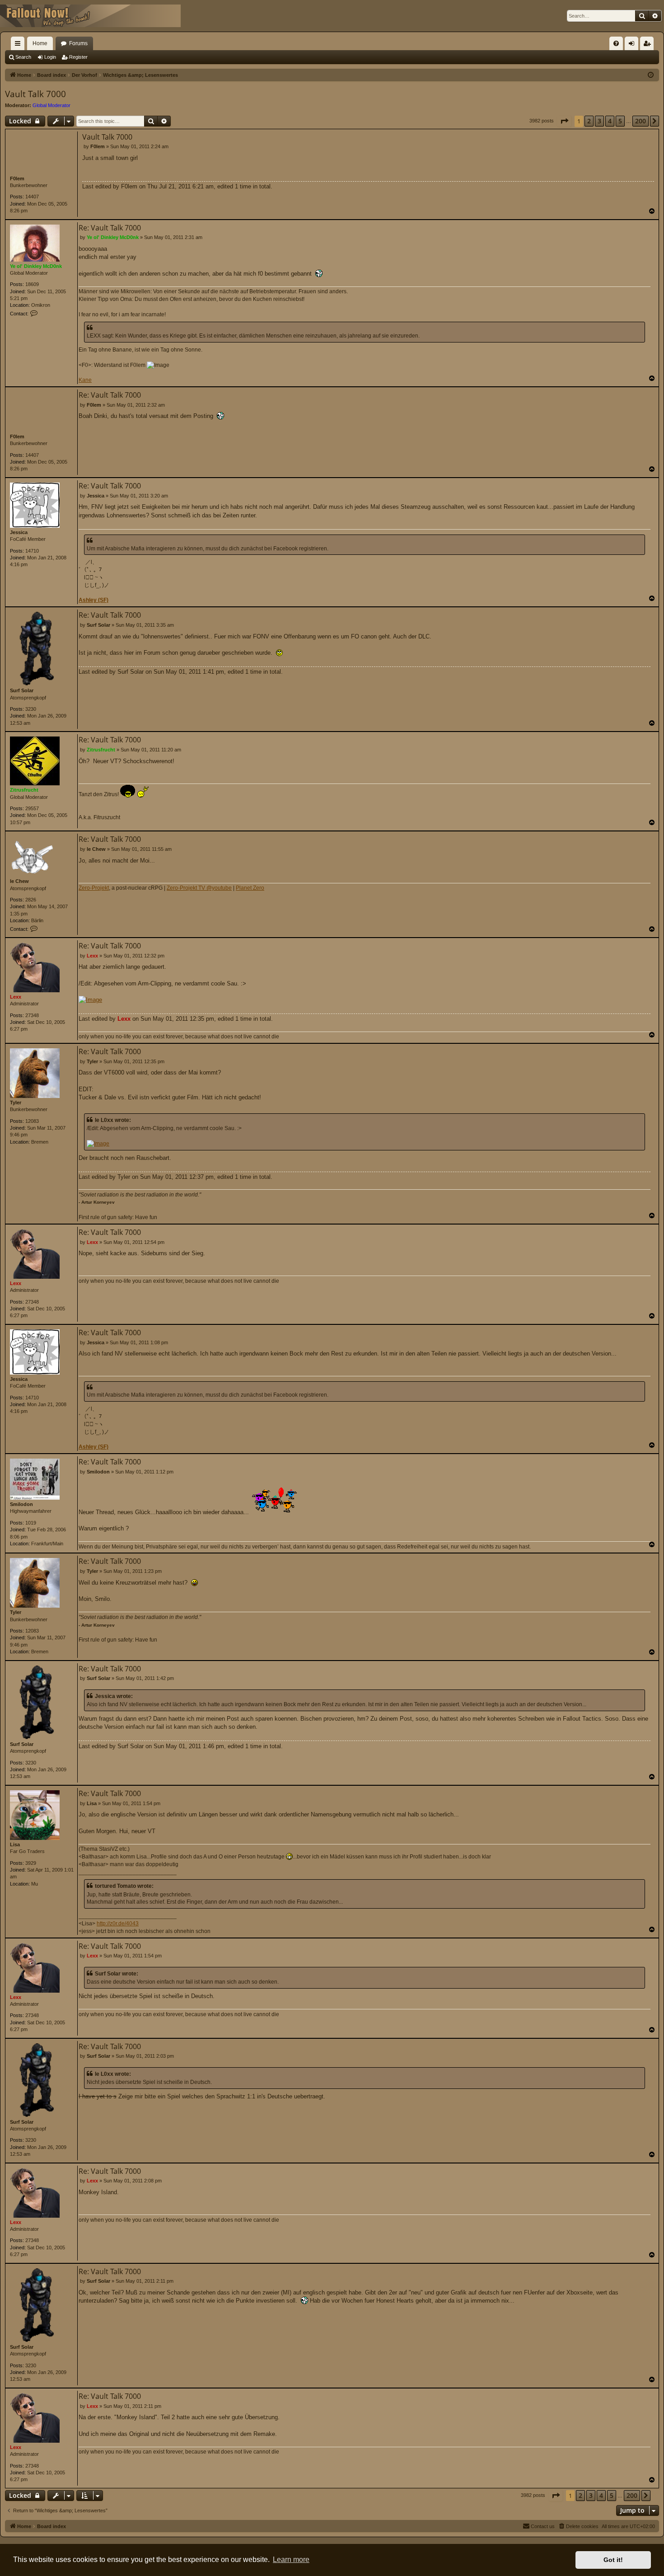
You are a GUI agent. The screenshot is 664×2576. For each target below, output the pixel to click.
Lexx (16, 997)
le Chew (19, 881)
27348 (32, 1015)
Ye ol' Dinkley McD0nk (36, 266)
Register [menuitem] (649, 45)
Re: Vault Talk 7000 (110, 228)
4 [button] (610, 121)
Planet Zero (250, 888)
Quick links (19, 45)
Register (78, 57)
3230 (31, 709)
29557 (32, 808)
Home (40, 43)
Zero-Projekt (94, 888)
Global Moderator (51, 105)
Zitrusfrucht (24, 790)
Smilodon (21, 1504)
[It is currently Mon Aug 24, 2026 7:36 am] (651, 75)
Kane (85, 380)
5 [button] (620, 121)
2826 (31, 900)
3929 (31, 1863)
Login (50, 57)
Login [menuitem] (633, 45)
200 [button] (641, 121)
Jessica (19, 532)
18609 (32, 284)
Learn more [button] (291, 2560)
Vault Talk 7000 (35, 94)
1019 (31, 1523)
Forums (78, 43)
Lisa (15, 1844)
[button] (564, 121)
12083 (32, 1121)
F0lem (17, 178)
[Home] (90, 16)
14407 (32, 197)
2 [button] (589, 121)
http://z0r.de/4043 (118, 1924)
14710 (32, 551)
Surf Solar (22, 690)
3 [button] (599, 121)
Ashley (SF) (94, 600)
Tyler (16, 1103)
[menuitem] (616, 43)
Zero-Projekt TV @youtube (199, 888)
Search (23, 57)
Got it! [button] (613, 2560)
